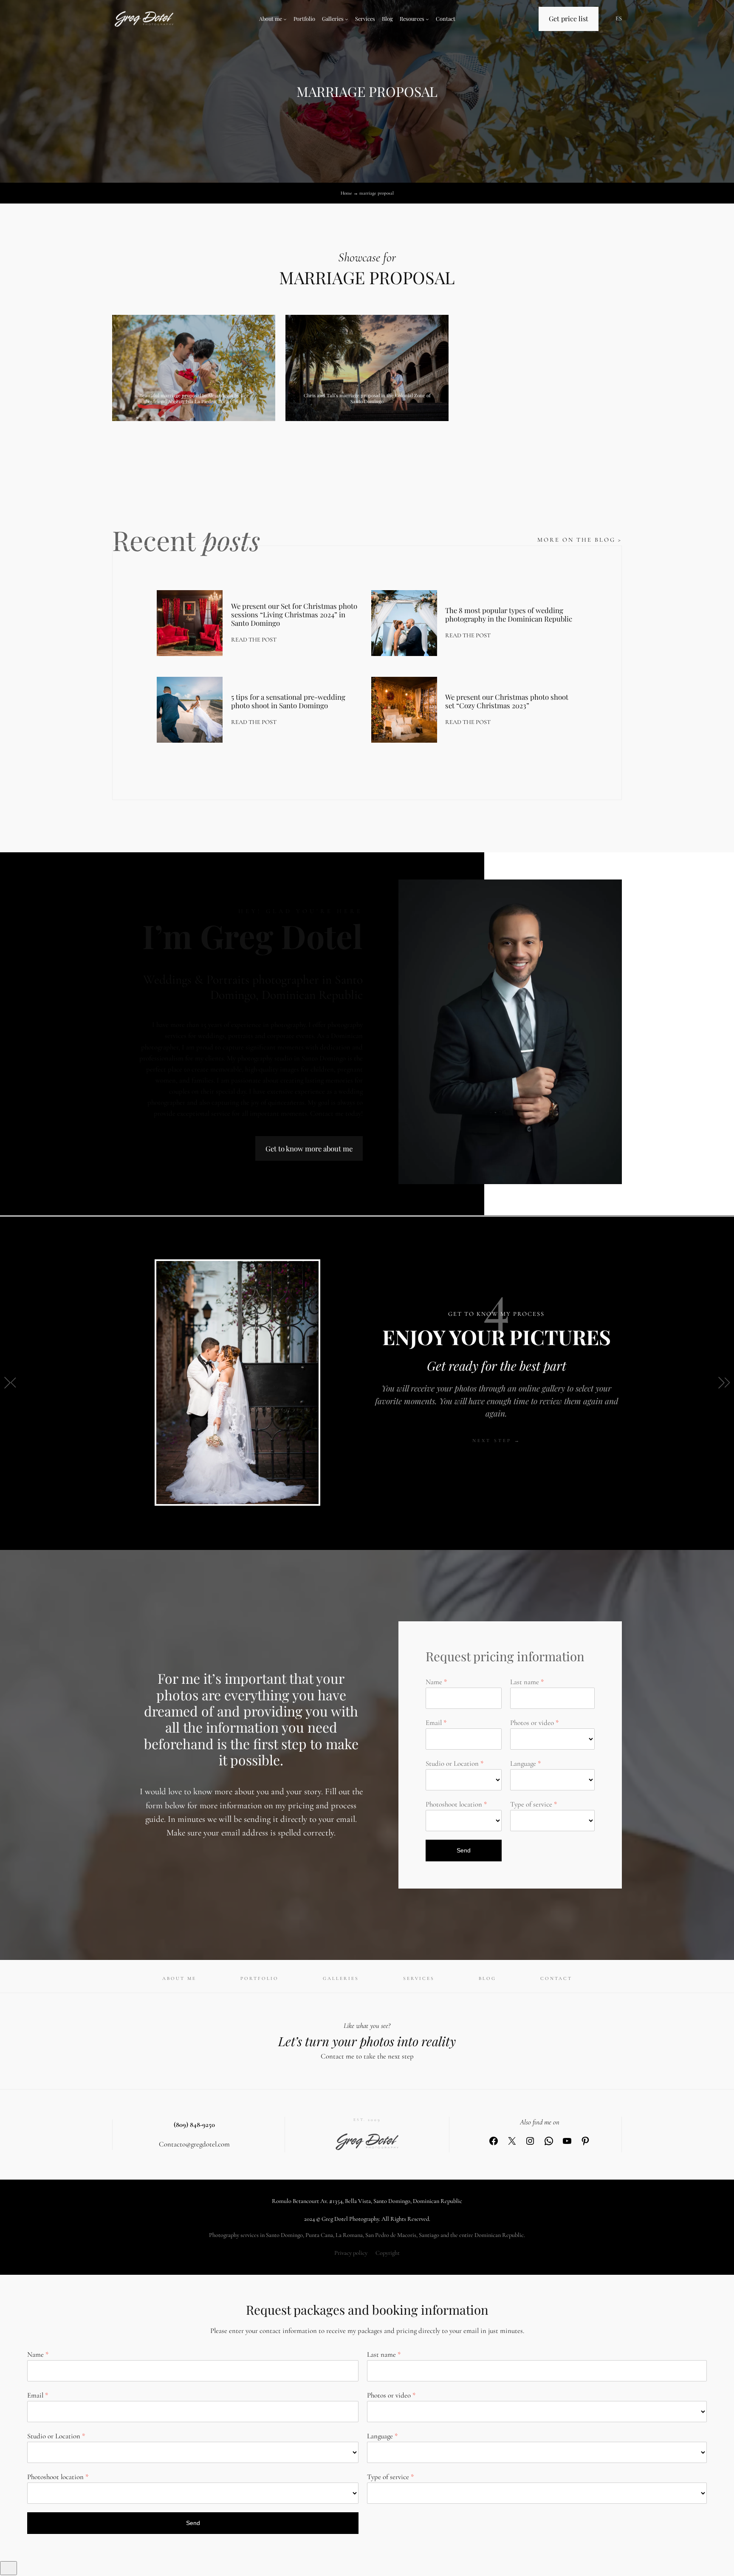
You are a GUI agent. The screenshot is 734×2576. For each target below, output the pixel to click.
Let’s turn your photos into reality (367, 2041)
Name (434, 1682)
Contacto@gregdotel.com (194, 2144)
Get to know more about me (309, 1148)
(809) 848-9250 (194, 2125)
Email (434, 1723)
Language (523, 1763)
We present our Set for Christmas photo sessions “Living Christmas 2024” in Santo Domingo (294, 614)
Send (464, 1850)
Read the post (254, 640)
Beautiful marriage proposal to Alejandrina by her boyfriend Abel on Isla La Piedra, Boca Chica (194, 398)
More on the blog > (580, 540)
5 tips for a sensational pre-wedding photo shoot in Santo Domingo (288, 701)
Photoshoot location (454, 1804)
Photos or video (532, 1723)
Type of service (531, 1804)
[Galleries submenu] (347, 19)
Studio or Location (452, 1763)
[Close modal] (8, 2568)
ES (619, 18)
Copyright (388, 2253)
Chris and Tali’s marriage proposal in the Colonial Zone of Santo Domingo (367, 398)
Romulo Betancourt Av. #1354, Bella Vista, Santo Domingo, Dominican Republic (367, 2201)
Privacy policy (351, 2253)
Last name (525, 1682)
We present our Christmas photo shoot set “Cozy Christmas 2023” (507, 701)
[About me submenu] (285, 19)
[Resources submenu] (427, 19)
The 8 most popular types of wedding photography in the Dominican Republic (509, 614)
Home (346, 193)
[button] (10, 1383)
